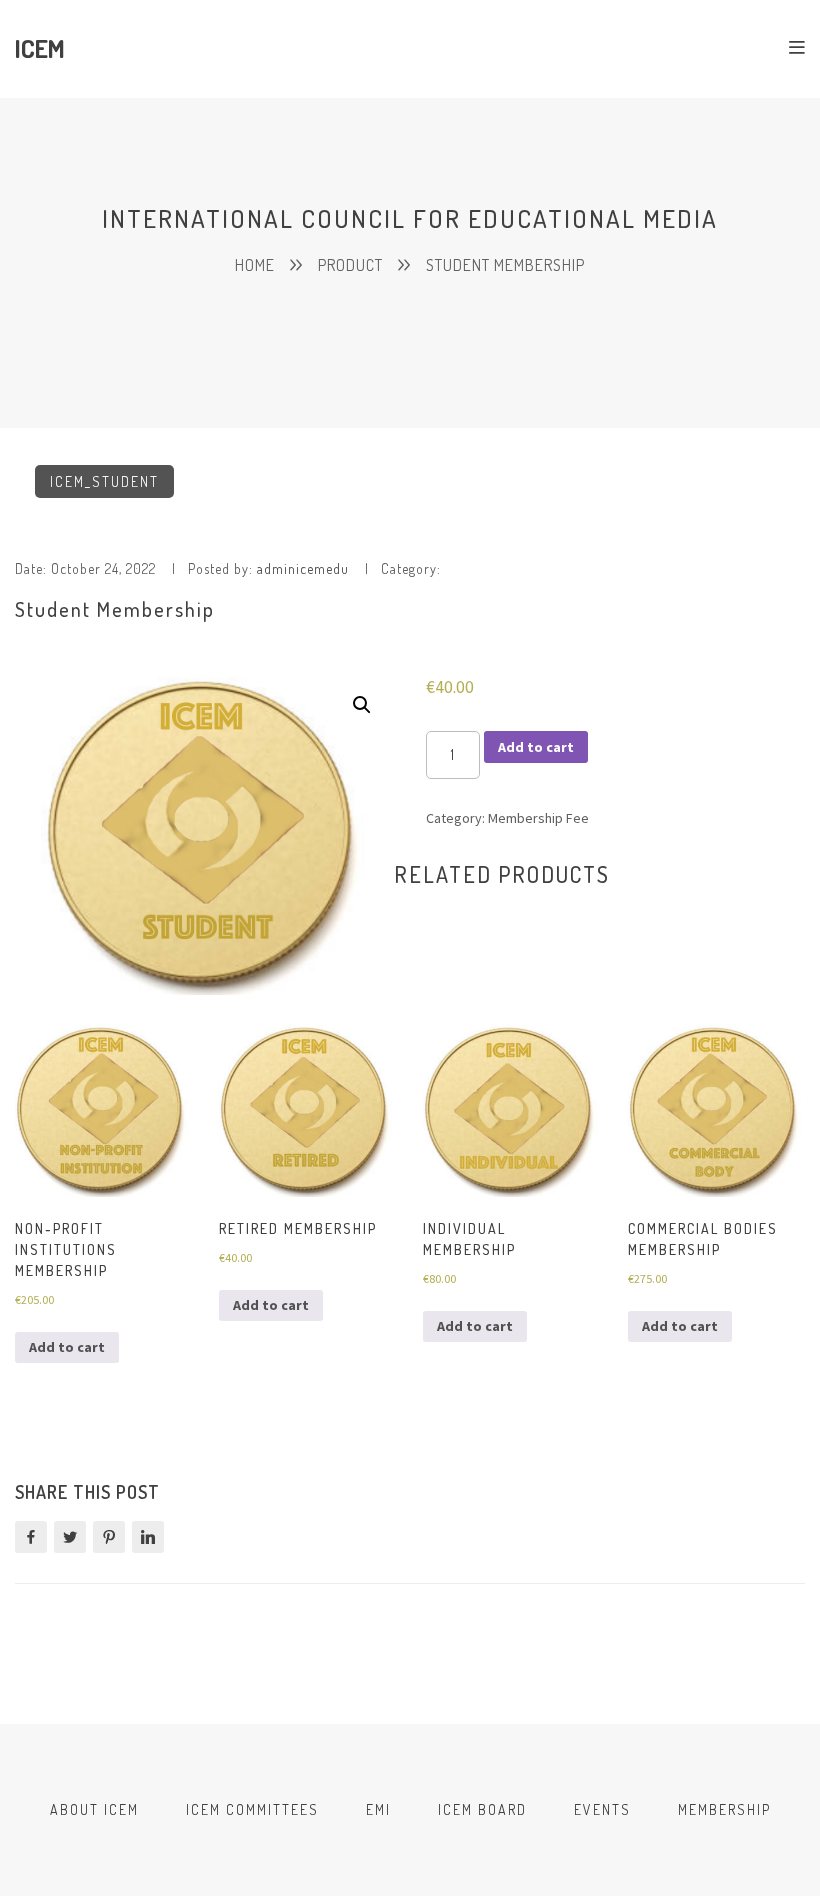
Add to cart (536, 747)
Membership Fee (538, 818)
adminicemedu (303, 568)
